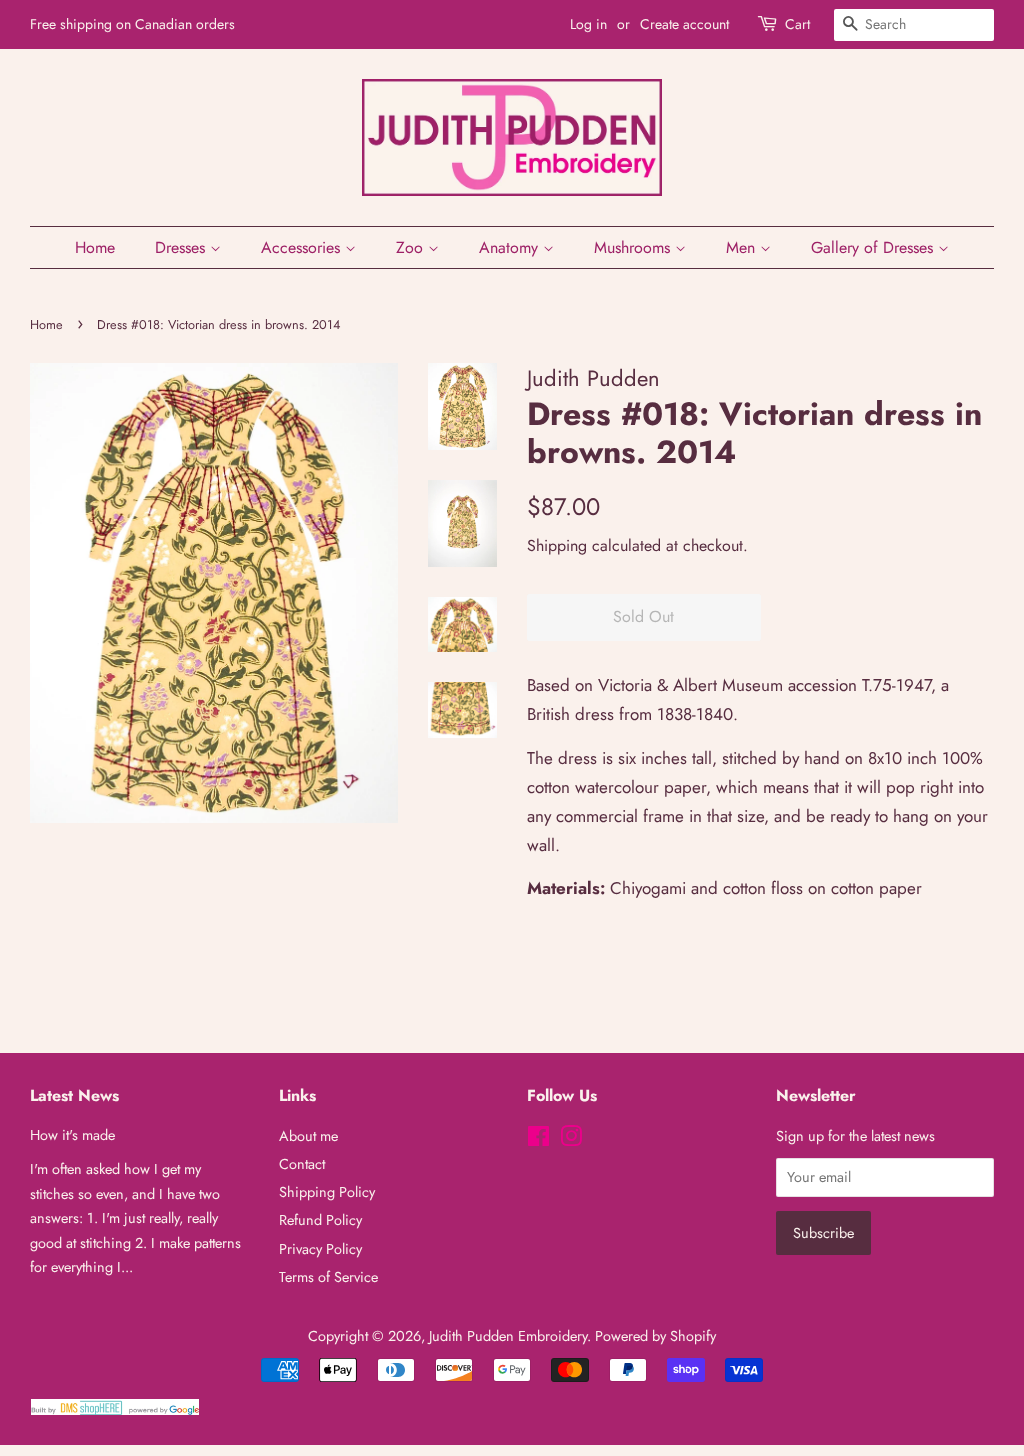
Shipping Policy (327, 1192)
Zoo (412, 247)
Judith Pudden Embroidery (508, 1336)
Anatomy (511, 247)
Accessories (303, 247)
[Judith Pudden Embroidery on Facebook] (538, 1140)
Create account (684, 24)
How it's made (72, 1135)
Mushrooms (634, 247)
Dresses (182, 247)
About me (308, 1136)
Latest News (74, 1095)
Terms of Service (328, 1277)
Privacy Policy (320, 1249)
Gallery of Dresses (874, 247)
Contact (302, 1164)
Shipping (557, 545)
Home (95, 247)
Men (743, 247)
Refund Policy (320, 1220)
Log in (588, 24)
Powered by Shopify (655, 1336)
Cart (797, 24)
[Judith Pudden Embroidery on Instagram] (571, 1140)
